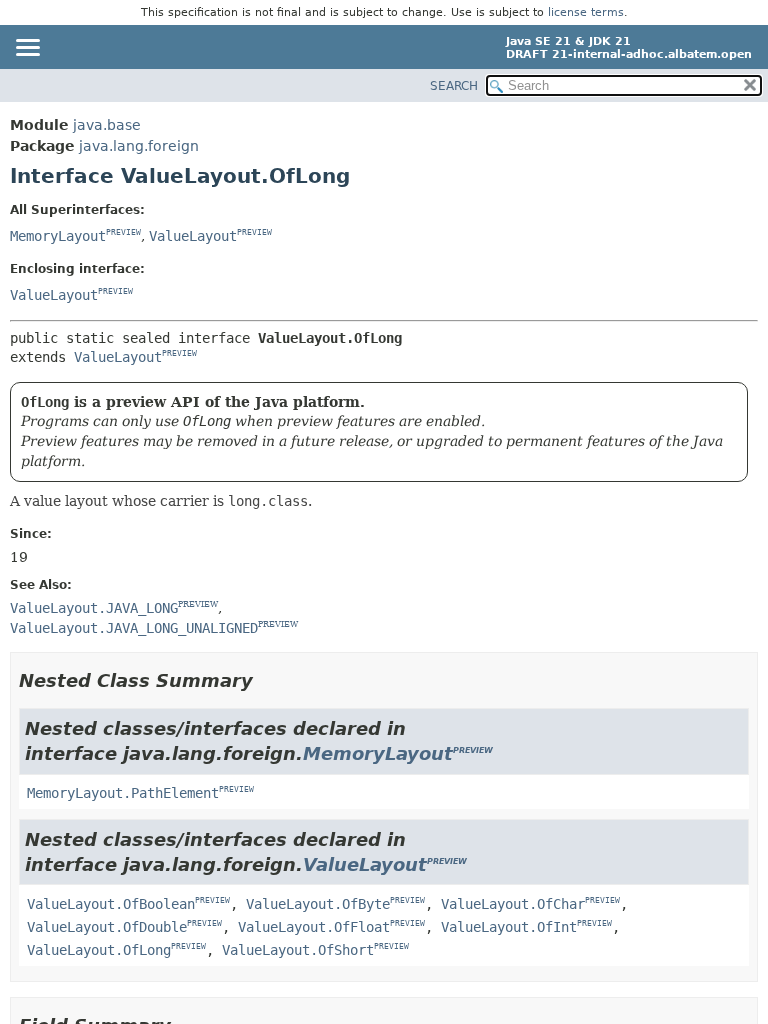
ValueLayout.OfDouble (107, 927)
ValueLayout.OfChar (513, 904)
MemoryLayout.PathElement (123, 793)
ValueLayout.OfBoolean (111, 904)
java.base (107, 125)
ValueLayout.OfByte (318, 904)
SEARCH (454, 86)
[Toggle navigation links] (27, 49)
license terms (586, 12)
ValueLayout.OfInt (509, 927)
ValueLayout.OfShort (298, 950)
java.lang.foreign (139, 146)
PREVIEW (123, 232)
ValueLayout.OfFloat (314, 927)
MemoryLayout (58, 236)
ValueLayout (193, 236)
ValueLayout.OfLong (99, 950)
